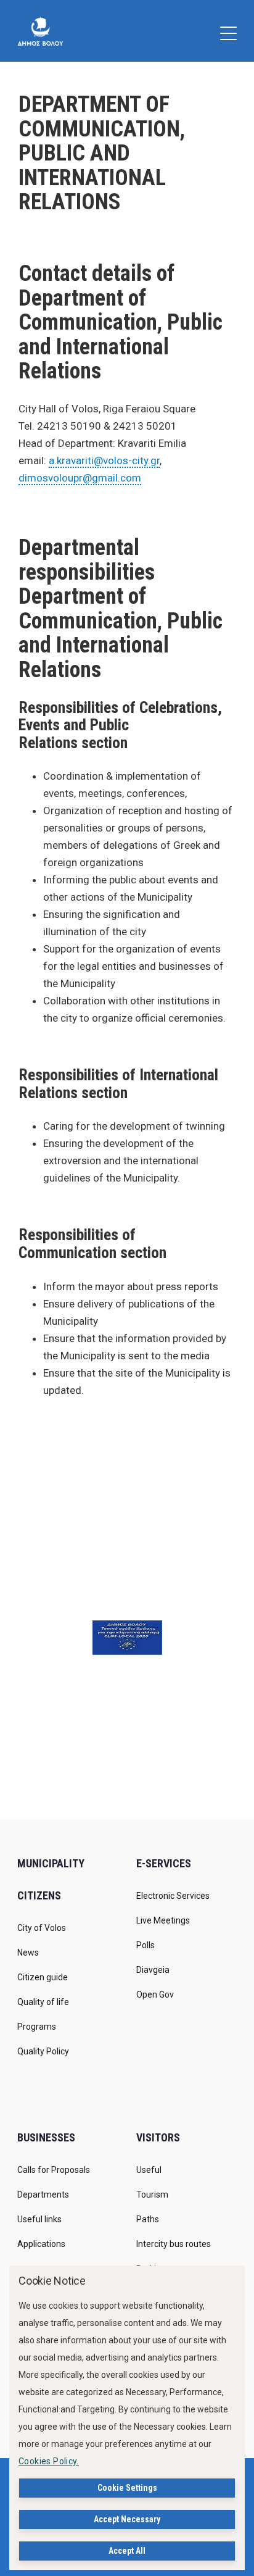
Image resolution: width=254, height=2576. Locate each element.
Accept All (127, 2551)
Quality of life (43, 2002)
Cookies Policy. (49, 2461)
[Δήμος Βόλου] (40, 31)
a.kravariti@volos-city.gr (104, 461)
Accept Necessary (127, 2519)
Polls (145, 1945)
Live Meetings (163, 1920)
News (28, 1953)
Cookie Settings (127, 2488)
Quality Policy (43, 2051)
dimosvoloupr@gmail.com (80, 478)
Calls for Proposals (54, 2170)
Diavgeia (153, 1970)
